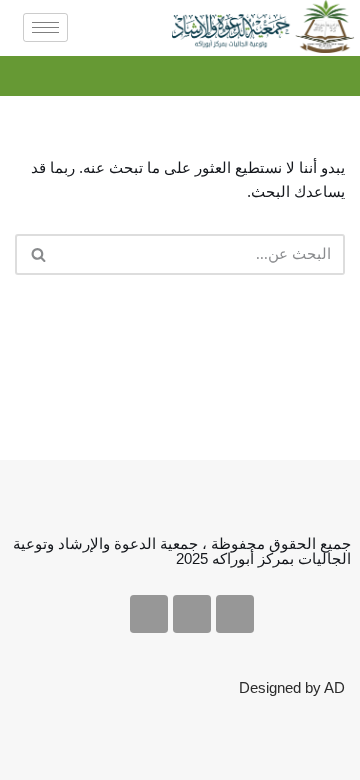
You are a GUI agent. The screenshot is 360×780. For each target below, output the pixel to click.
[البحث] (37, 254)
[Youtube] (192, 614)
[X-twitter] (235, 614)
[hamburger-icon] (45, 27)
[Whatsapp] (149, 614)
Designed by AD (292, 687)
